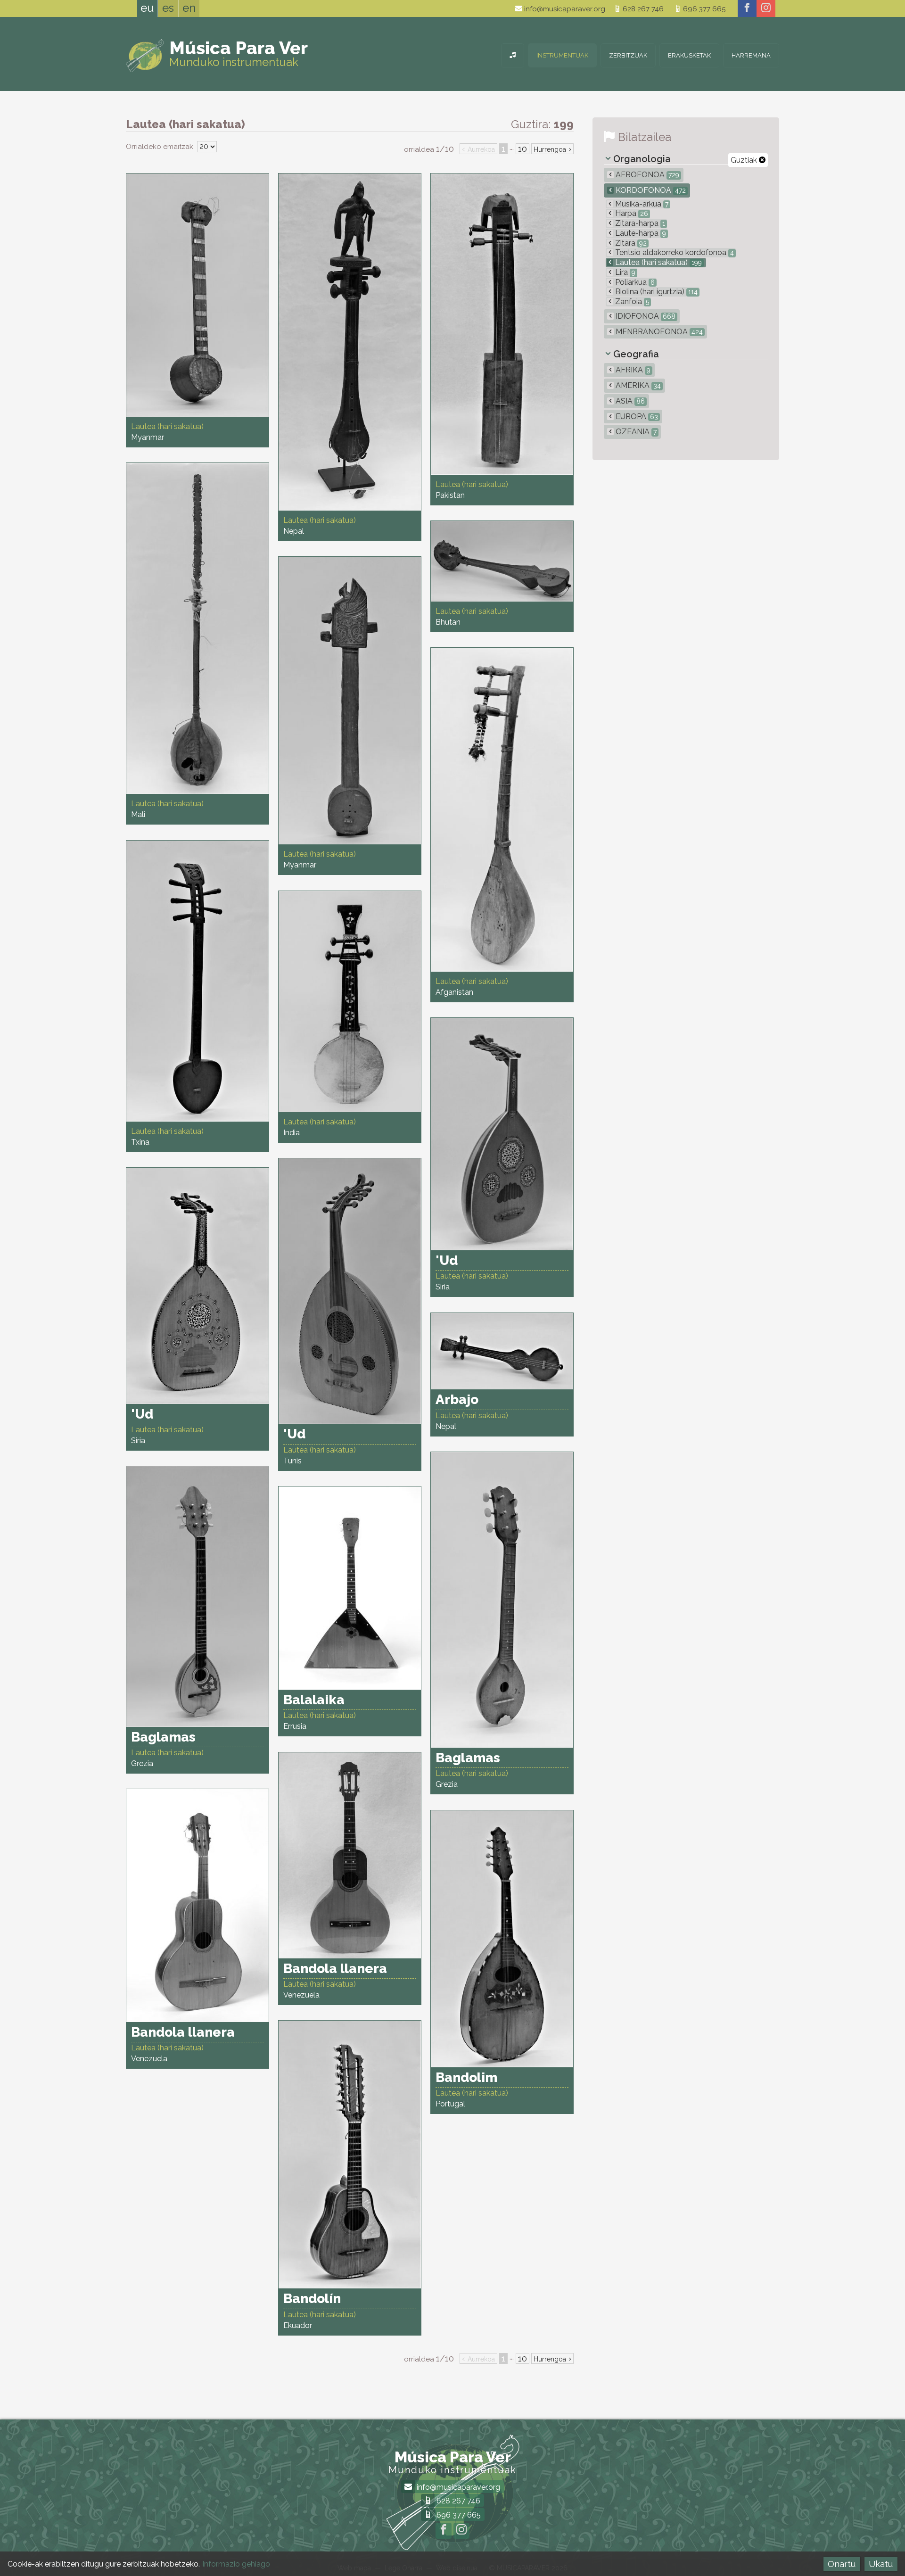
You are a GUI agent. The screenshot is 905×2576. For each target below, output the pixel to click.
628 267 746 (642, 9)
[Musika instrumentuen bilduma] (513, 55)
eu (147, 8)
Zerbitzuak (628, 55)
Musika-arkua (641, 204)
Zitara (630, 243)
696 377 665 (703, 9)
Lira (624, 272)
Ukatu (881, 2564)
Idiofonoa (645, 316)
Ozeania (635, 432)
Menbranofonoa (658, 332)
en (189, 8)
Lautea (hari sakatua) (658, 262)
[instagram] (766, 8)
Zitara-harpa (639, 223)
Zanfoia (631, 301)
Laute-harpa (640, 233)
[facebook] (747, 8)
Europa (636, 417)
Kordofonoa (650, 190)
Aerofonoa (646, 175)
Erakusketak (689, 55)
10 (522, 149)
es (168, 8)
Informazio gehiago (236, 2564)
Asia (629, 401)
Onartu (842, 2564)
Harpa (631, 213)
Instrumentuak (562, 55)
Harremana (751, 55)
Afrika (632, 370)
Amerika (637, 385)
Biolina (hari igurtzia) (655, 292)
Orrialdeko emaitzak (160, 147)
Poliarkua (634, 282)
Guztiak (745, 160)
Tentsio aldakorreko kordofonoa (674, 252)
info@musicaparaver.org (564, 9)
